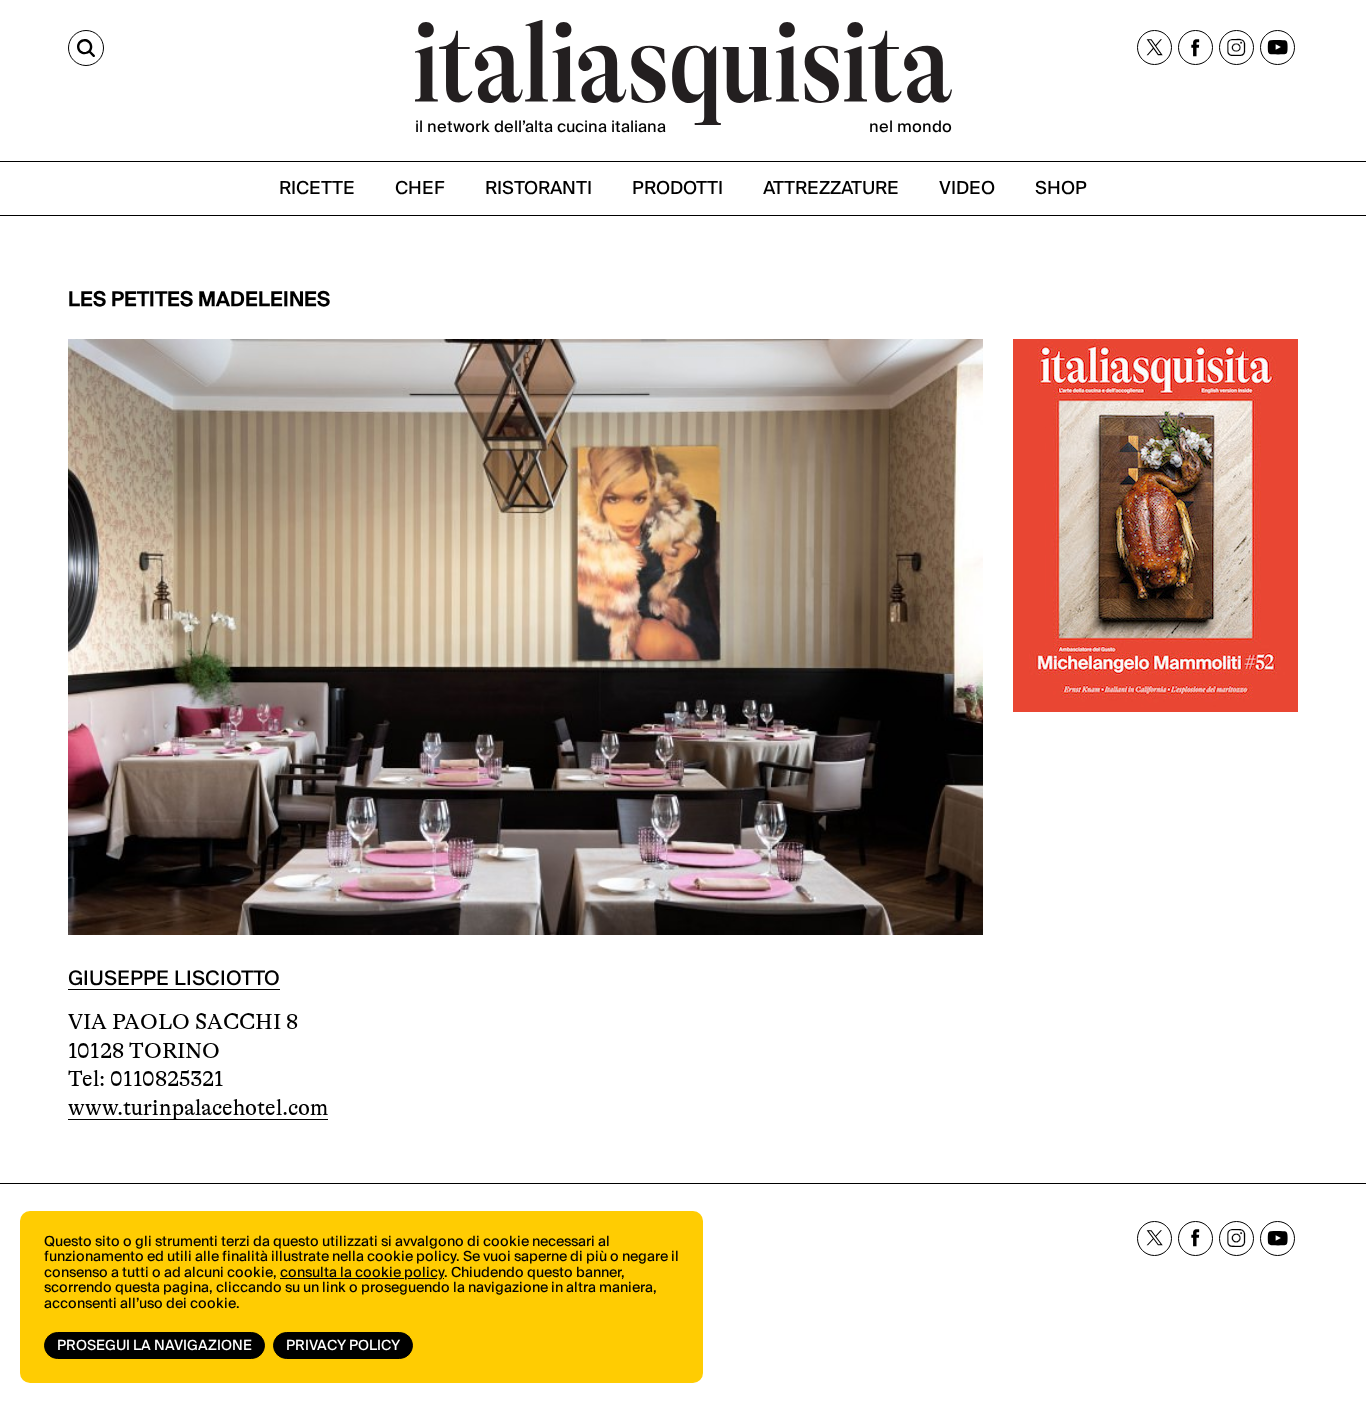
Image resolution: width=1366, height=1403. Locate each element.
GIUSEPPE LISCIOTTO (174, 979)
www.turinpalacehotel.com (198, 1107)
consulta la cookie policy (362, 1273)
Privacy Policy (343, 1346)
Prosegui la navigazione (154, 1346)
